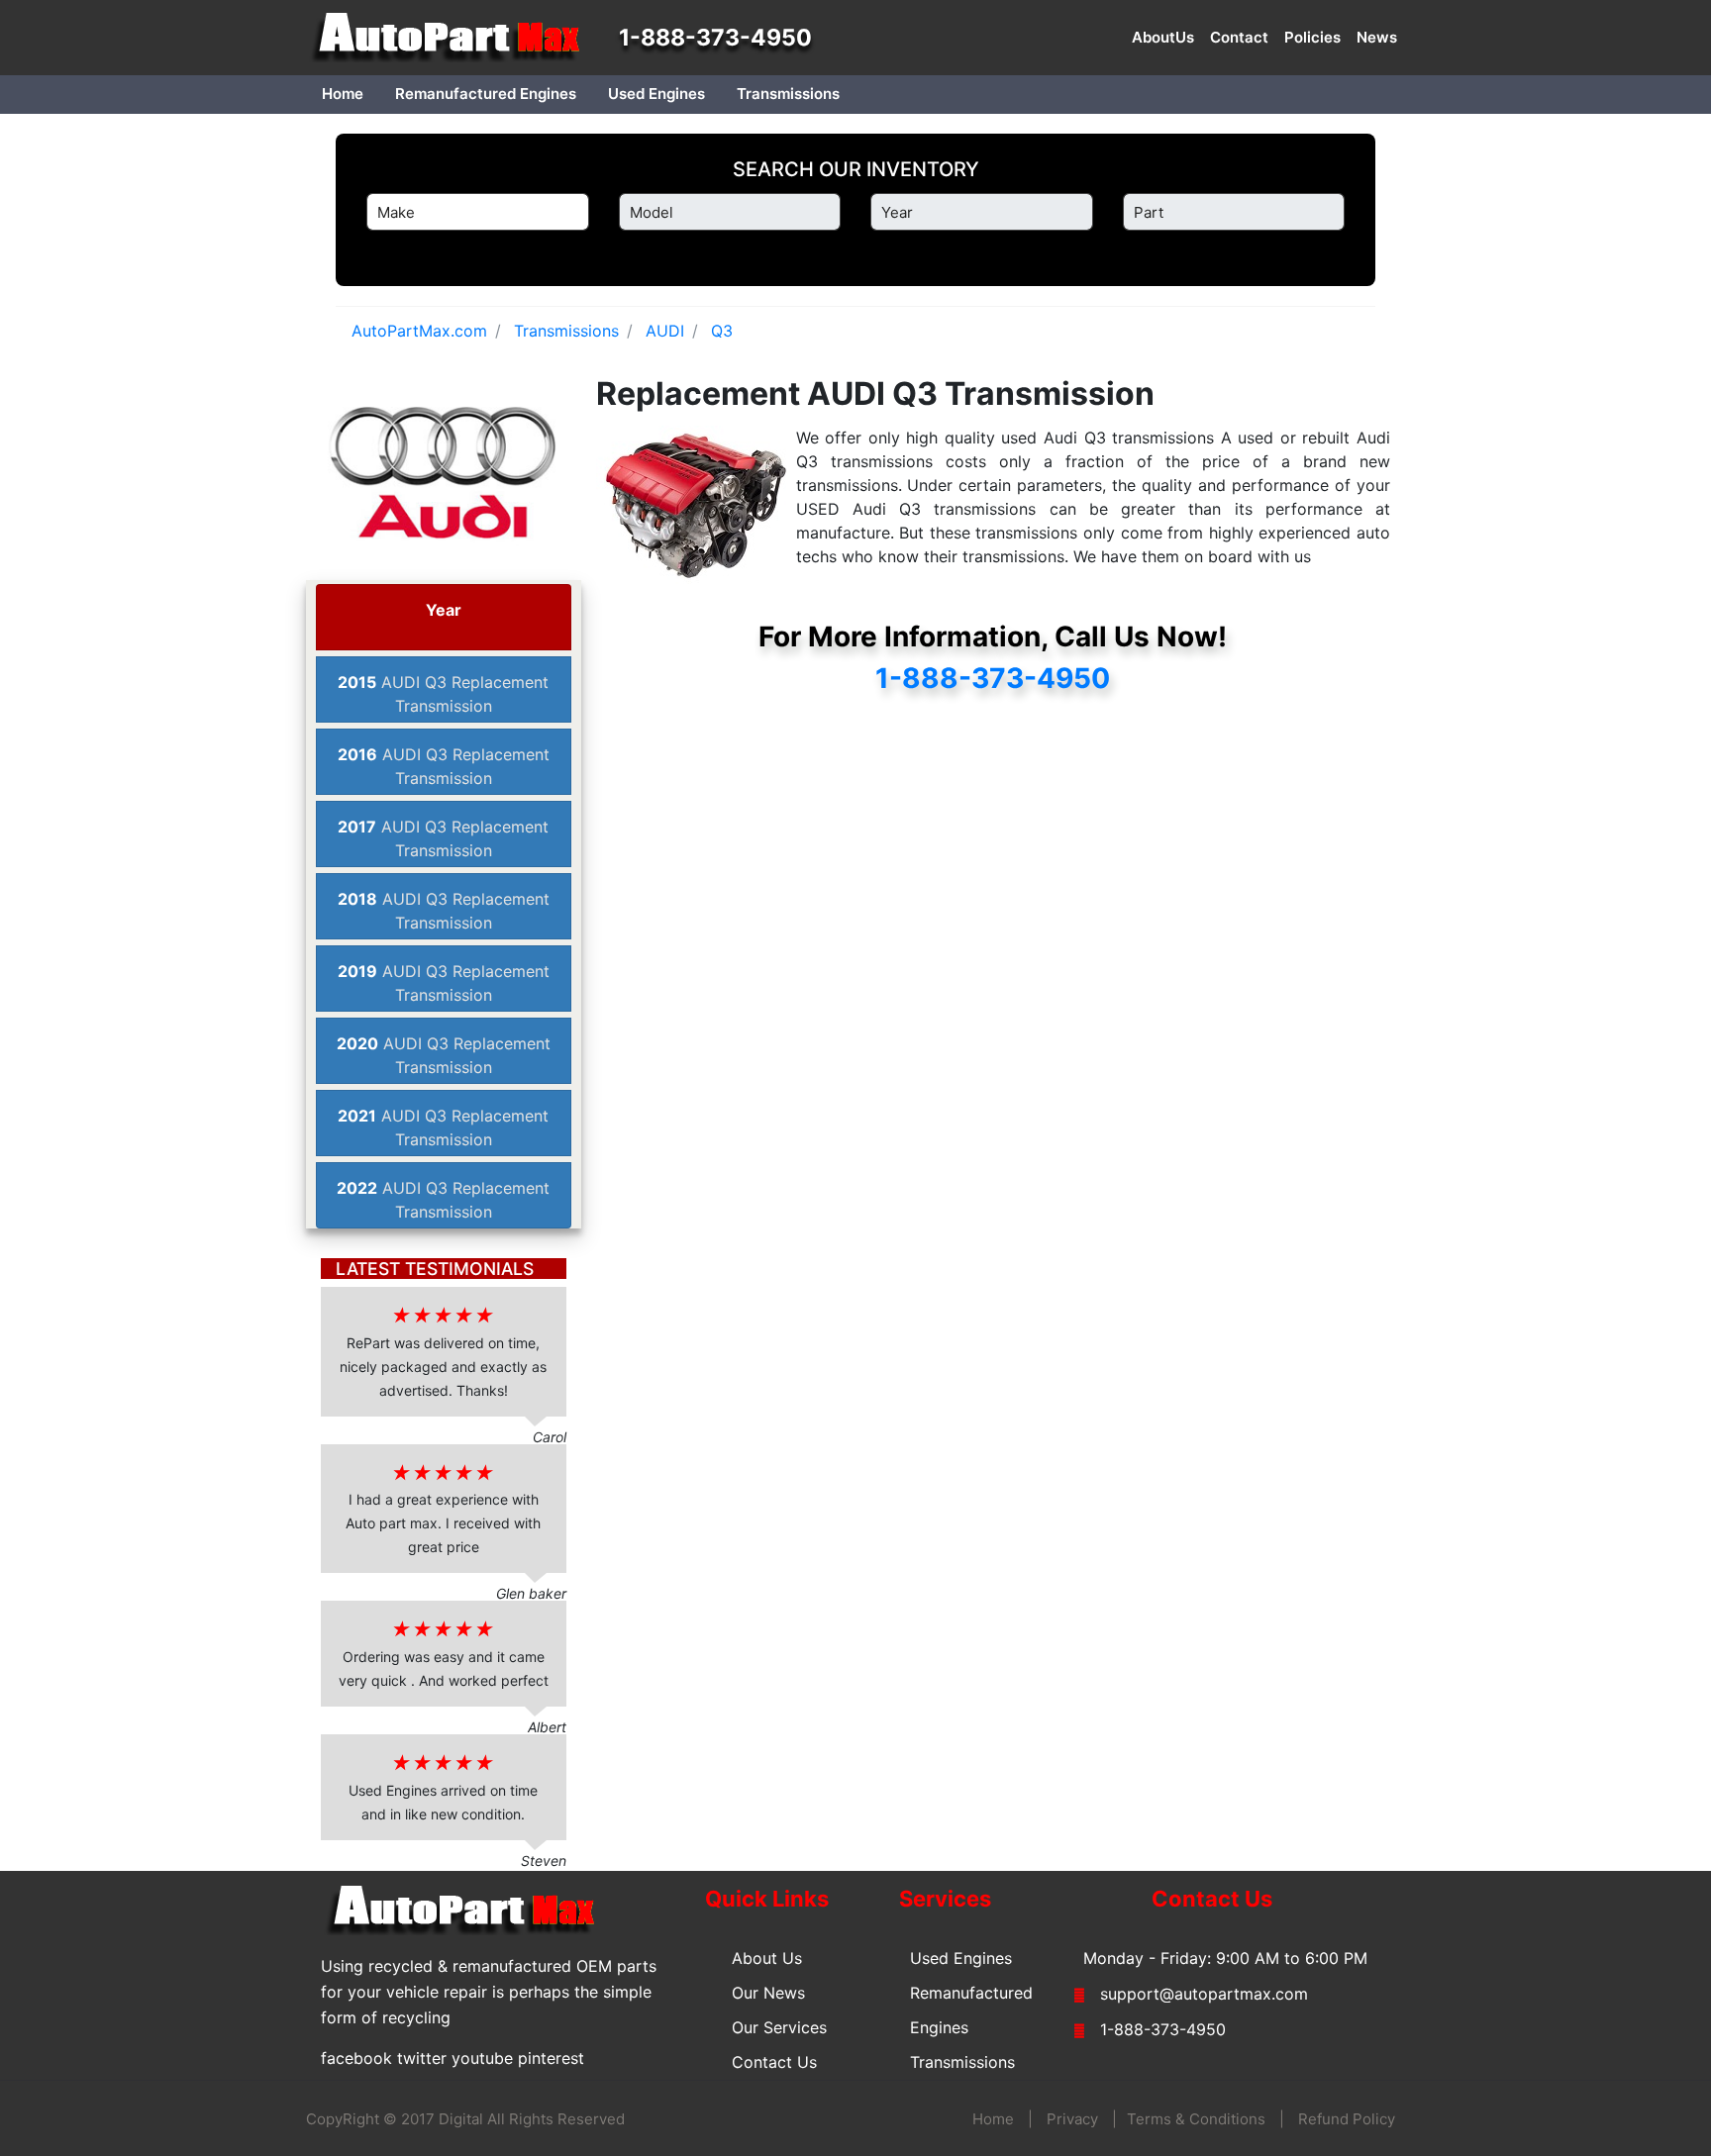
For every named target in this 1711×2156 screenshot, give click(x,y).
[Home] (454, 38)
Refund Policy (1347, 2119)
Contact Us (774, 2062)
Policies (1312, 37)
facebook (356, 2058)
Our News (768, 1993)
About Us (767, 1958)
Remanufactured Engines (486, 94)
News (1377, 37)
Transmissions (788, 94)
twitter (422, 2058)
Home (343, 94)
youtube (482, 2058)
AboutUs (1163, 37)
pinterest (551, 2058)
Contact (1239, 37)
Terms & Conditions (1196, 2119)
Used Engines (656, 94)
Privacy (1072, 2119)
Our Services (779, 2027)
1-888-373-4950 (715, 38)
